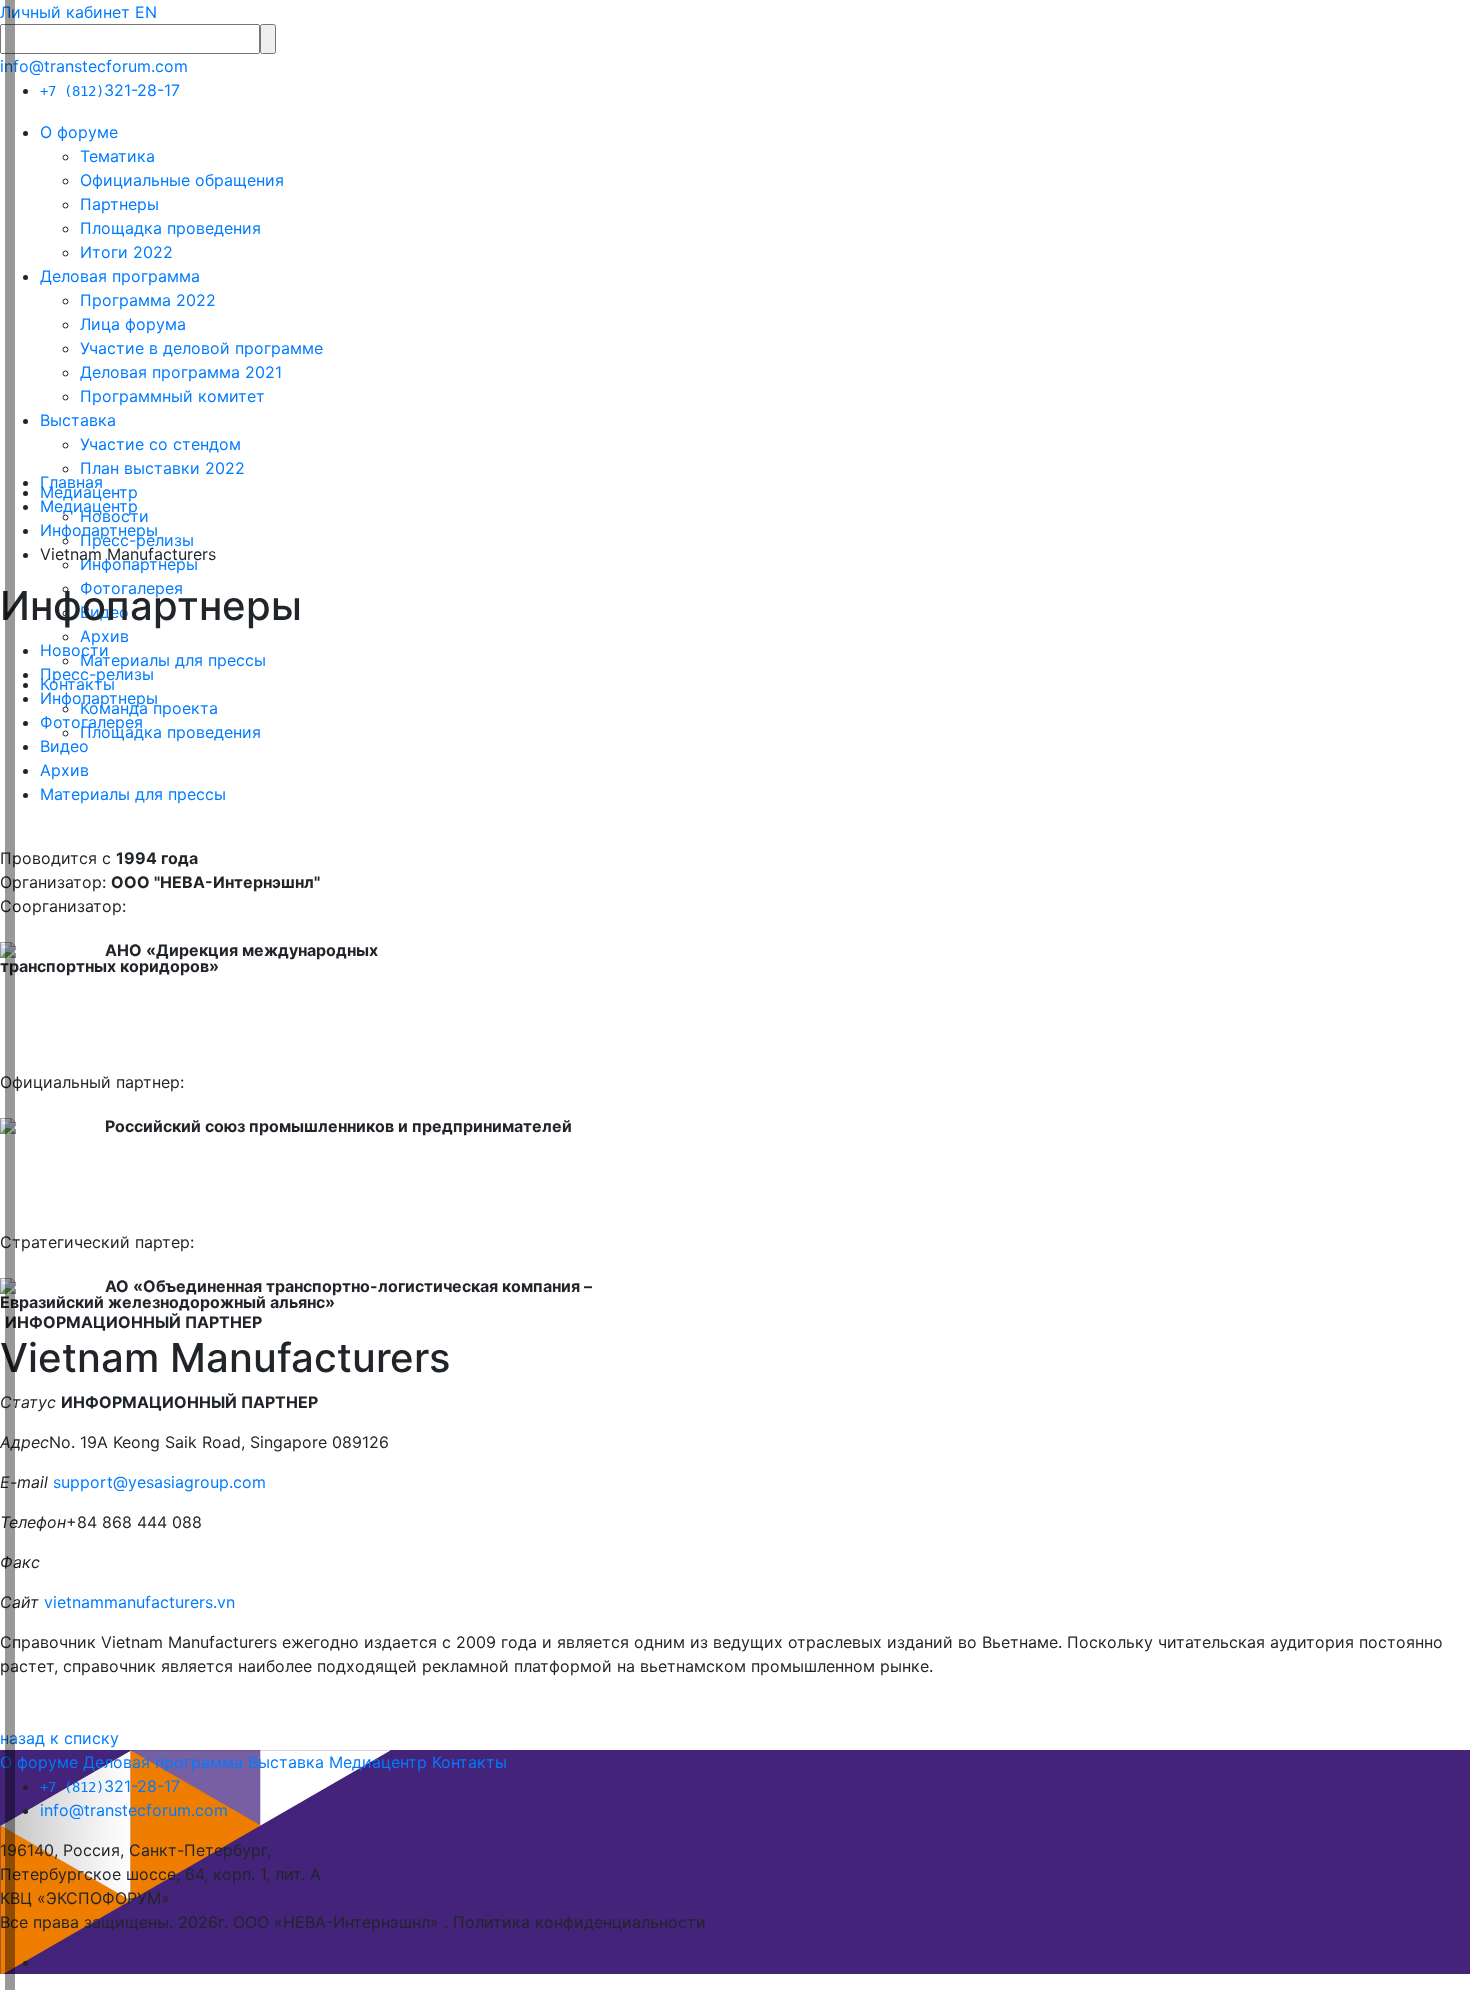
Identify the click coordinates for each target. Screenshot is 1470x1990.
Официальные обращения (182, 180)
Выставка (78, 420)
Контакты (469, 1762)
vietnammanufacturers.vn (142, 1602)
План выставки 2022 (162, 468)
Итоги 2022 (126, 252)
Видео (64, 746)
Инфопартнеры (99, 530)
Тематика (117, 156)
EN (146, 12)
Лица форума (133, 324)
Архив (104, 636)
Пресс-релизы (97, 674)
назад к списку (59, 1738)
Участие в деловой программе (201, 348)
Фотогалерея (91, 722)
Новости (74, 650)
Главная (71, 482)
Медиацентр (89, 506)
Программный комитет (172, 396)
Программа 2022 (148, 300)
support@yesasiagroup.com (159, 1482)
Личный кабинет (65, 12)
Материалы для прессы (173, 660)
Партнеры (119, 204)
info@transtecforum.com (94, 66)
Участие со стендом (160, 444)
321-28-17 (110, 90)
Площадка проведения (170, 228)
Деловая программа (120, 276)
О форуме (79, 132)
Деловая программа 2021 (181, 372)
